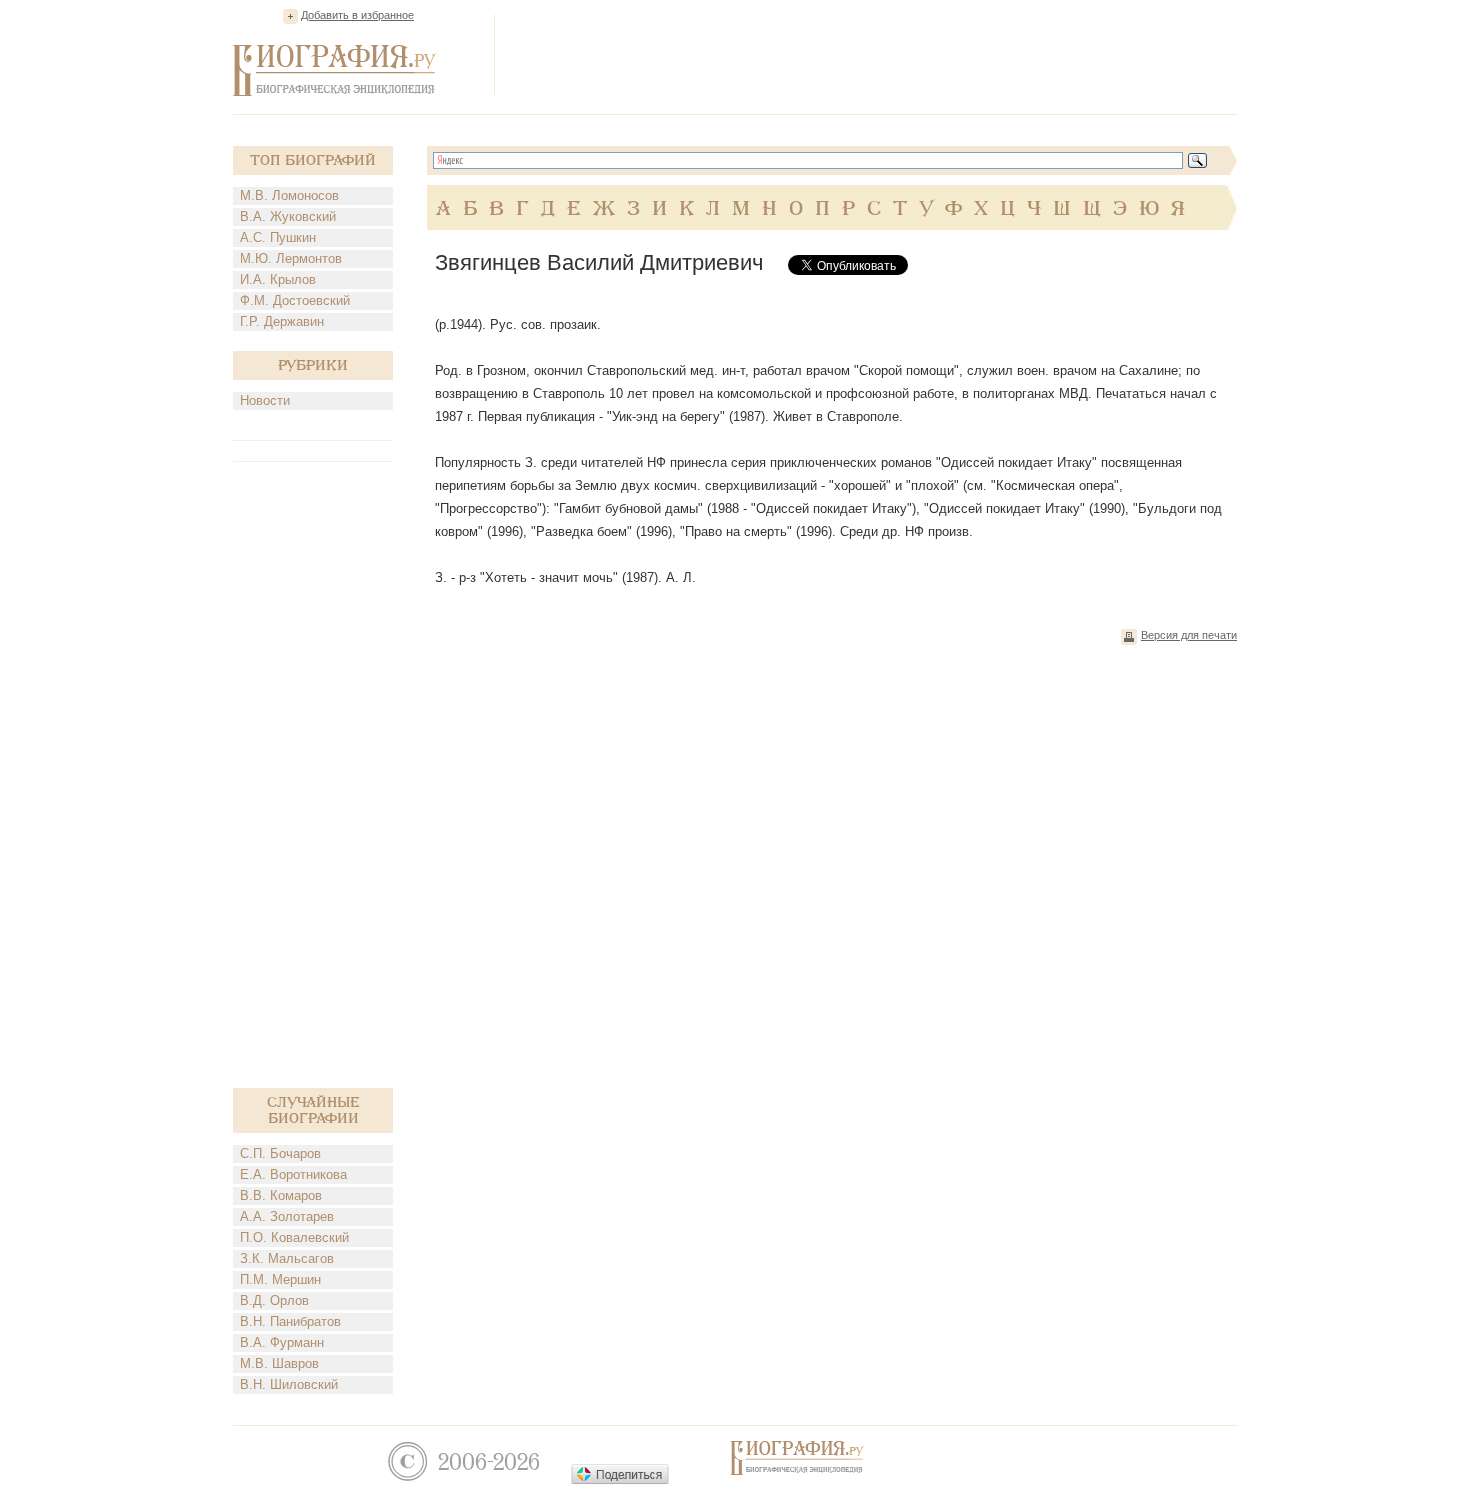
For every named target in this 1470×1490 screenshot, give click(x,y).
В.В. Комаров (281, 1195)
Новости (265, 400)
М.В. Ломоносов (289, 195)
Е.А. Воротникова (293, 1174)
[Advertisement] (873, 54)
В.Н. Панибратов (290, 1321)
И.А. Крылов (278, 279)
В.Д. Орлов (274, 1300)
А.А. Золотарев (287, 1216)
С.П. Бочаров (280, 1153)
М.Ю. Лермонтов (291, 258)
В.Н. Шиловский (289, 1384)
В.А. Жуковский (288, 216)
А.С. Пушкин (278, 237)
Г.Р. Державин (282, 321)
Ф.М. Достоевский (295, 300)
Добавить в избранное (357, 15)
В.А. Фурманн (282, 1342)
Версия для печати (1189, 635)
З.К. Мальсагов (287, 1258)
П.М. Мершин (280, 1279)
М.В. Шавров (279, 1363)
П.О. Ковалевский (294, 1237)
